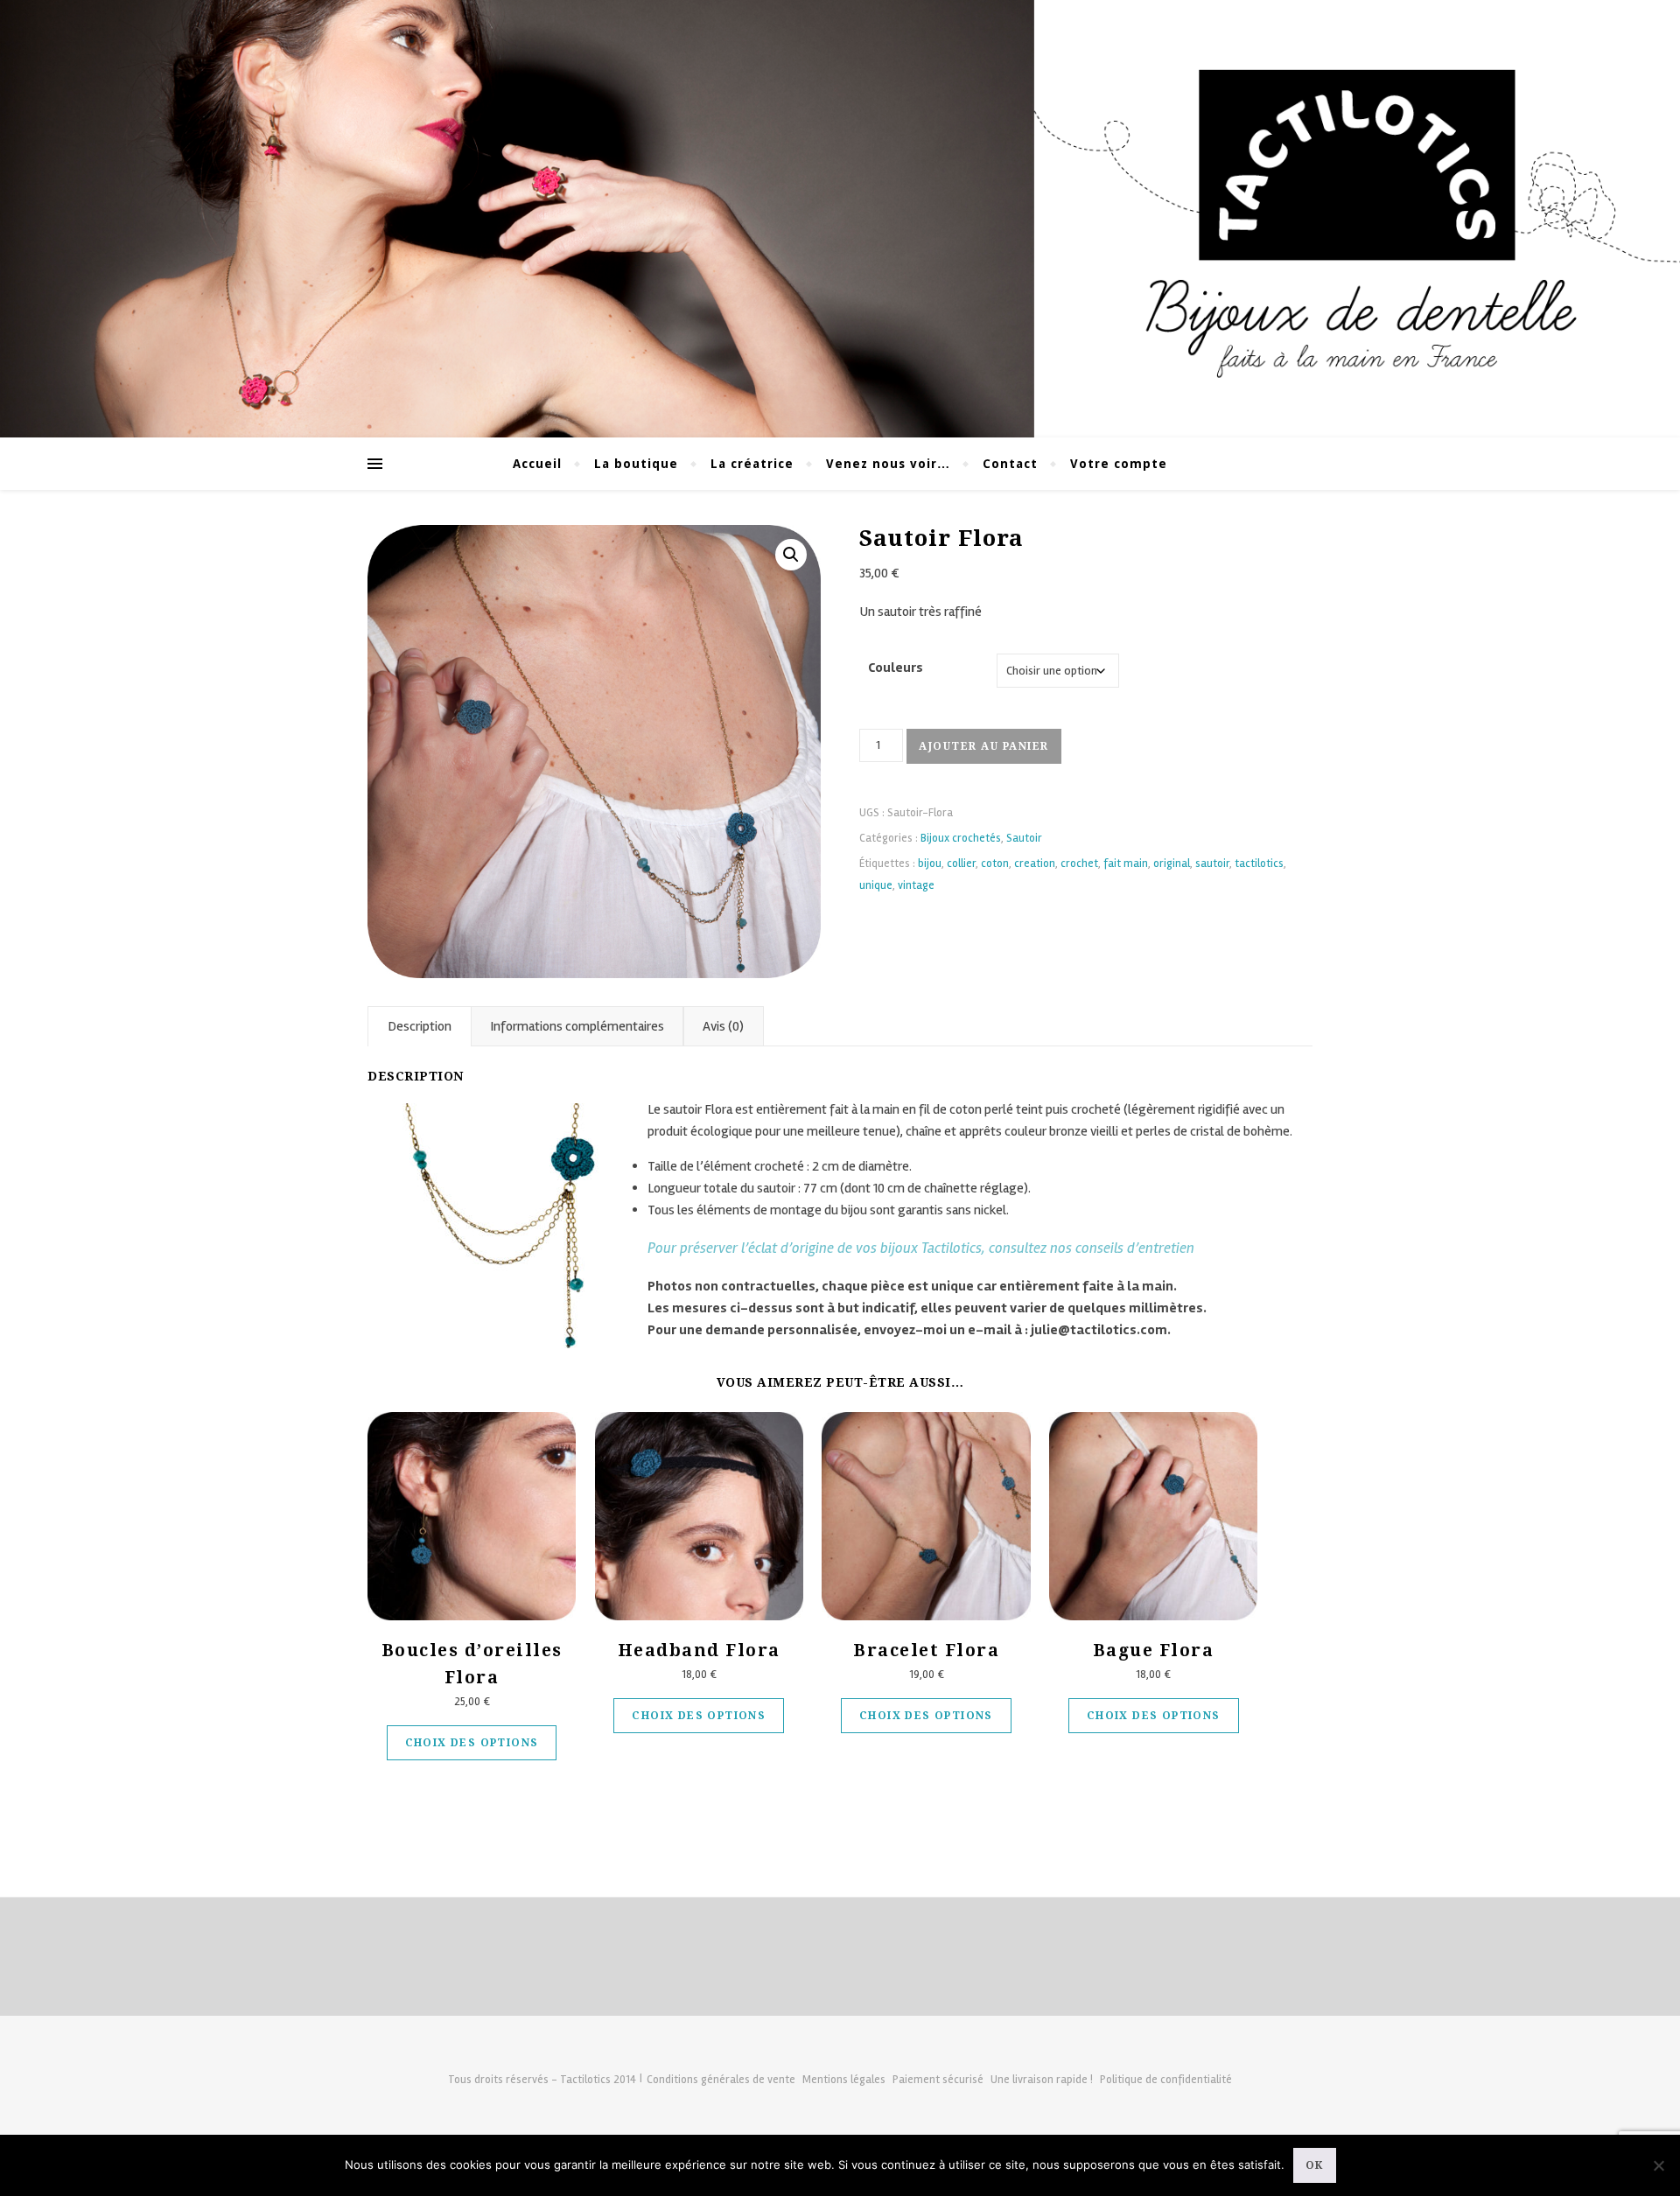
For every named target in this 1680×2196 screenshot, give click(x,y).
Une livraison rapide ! (1042, 2080)
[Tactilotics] (840, 219)
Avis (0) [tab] (723, 1026)
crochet (1079, 864)
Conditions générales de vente (721, 2080)
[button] (791, 555)
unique (876, 885)
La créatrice (752, 464)
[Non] (1658, 2165)
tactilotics (1259, 864)
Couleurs (896, 668)
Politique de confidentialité (1166, 2080)
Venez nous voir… (888, 464)
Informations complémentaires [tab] (577, 1026)
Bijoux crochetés (961, 838)
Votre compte (1119, 464)
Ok (1315, 2165)
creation (1035, 864)
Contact (1010, 464)
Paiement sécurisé (938, 2080)
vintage (916, 885)
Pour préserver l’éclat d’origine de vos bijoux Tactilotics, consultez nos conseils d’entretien (921, 1248)
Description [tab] (420, 1026)
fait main (1126, 864)
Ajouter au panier (984, 746)
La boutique (636, 464)
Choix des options (472, 1743)
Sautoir (1024, 838)
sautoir (1212, 864)
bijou (930, 864)
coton (995, 864)
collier (961, 864)
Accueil (537, 464)
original (1172, 864)
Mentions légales (844, 2080)
